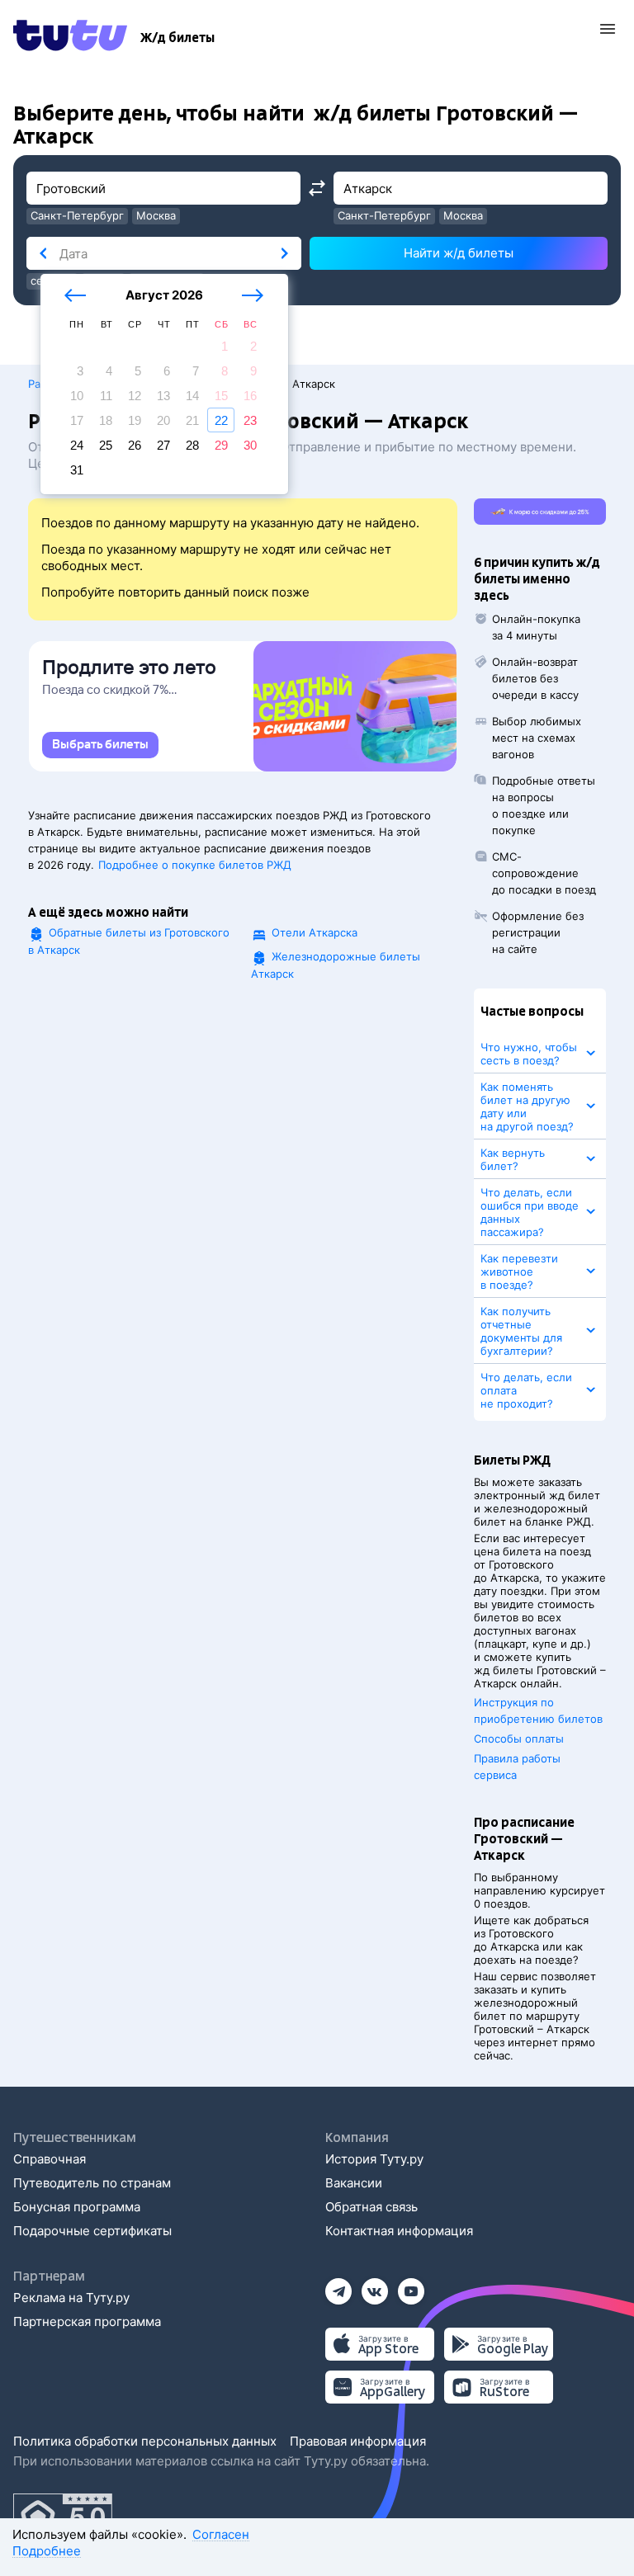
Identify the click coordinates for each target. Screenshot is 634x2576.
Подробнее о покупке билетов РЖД (195, 865)
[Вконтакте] (375, 2286)
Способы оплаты (519, 1739)
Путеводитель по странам (92, 2183)
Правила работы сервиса (517, 1767)
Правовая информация (358, 2441)
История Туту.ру (374, 2159)
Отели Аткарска (315, 932)
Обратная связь (371, 2207)
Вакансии (354, 2183)
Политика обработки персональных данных (145, 2441)
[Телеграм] (338, 2286)
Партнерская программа (87, 2321)
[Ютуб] (411, 2286)
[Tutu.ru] (70, 38)
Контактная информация (399, 2231)
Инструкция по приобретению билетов (538, 1710)
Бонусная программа (77, 2207)
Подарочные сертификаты (92, 2231)
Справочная (50, 2159)
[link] (100, 745)
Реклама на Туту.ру (71, 2298)
